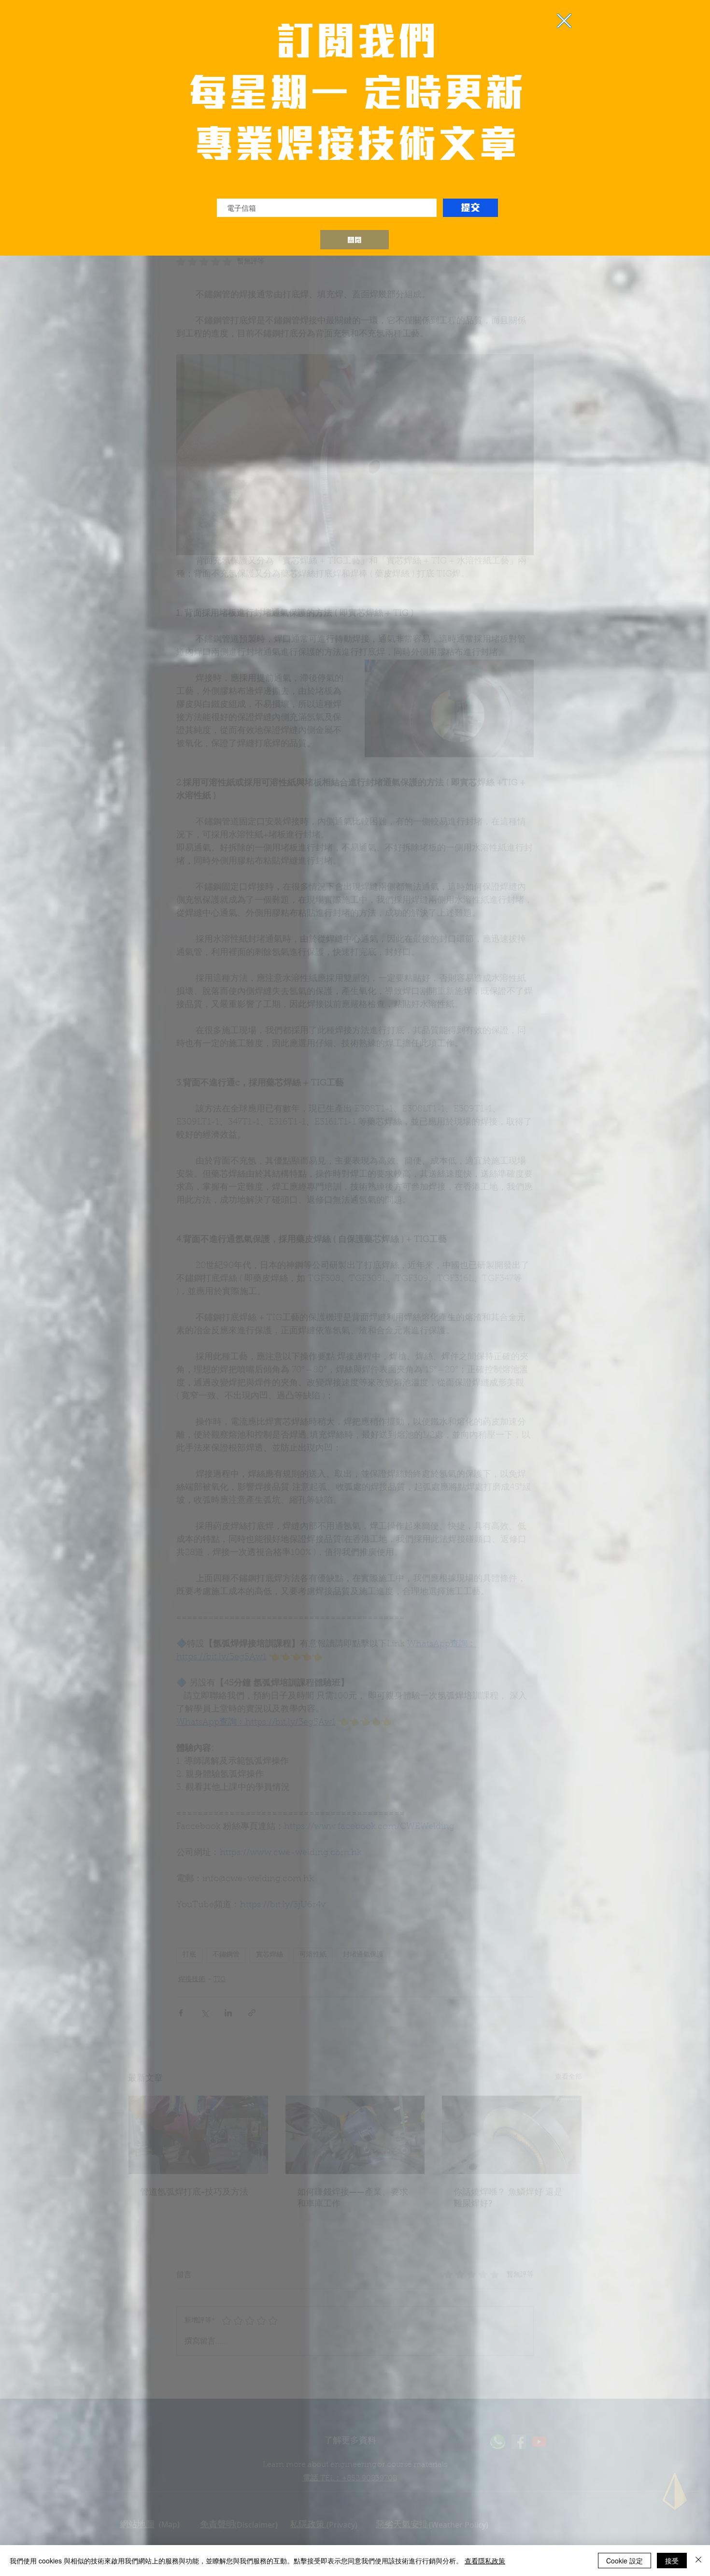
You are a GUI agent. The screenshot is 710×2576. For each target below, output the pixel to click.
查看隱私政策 (485, 2561)
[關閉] (698, 2561)
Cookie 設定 (625, 2561)
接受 (672, 2561)
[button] (355, 240)
